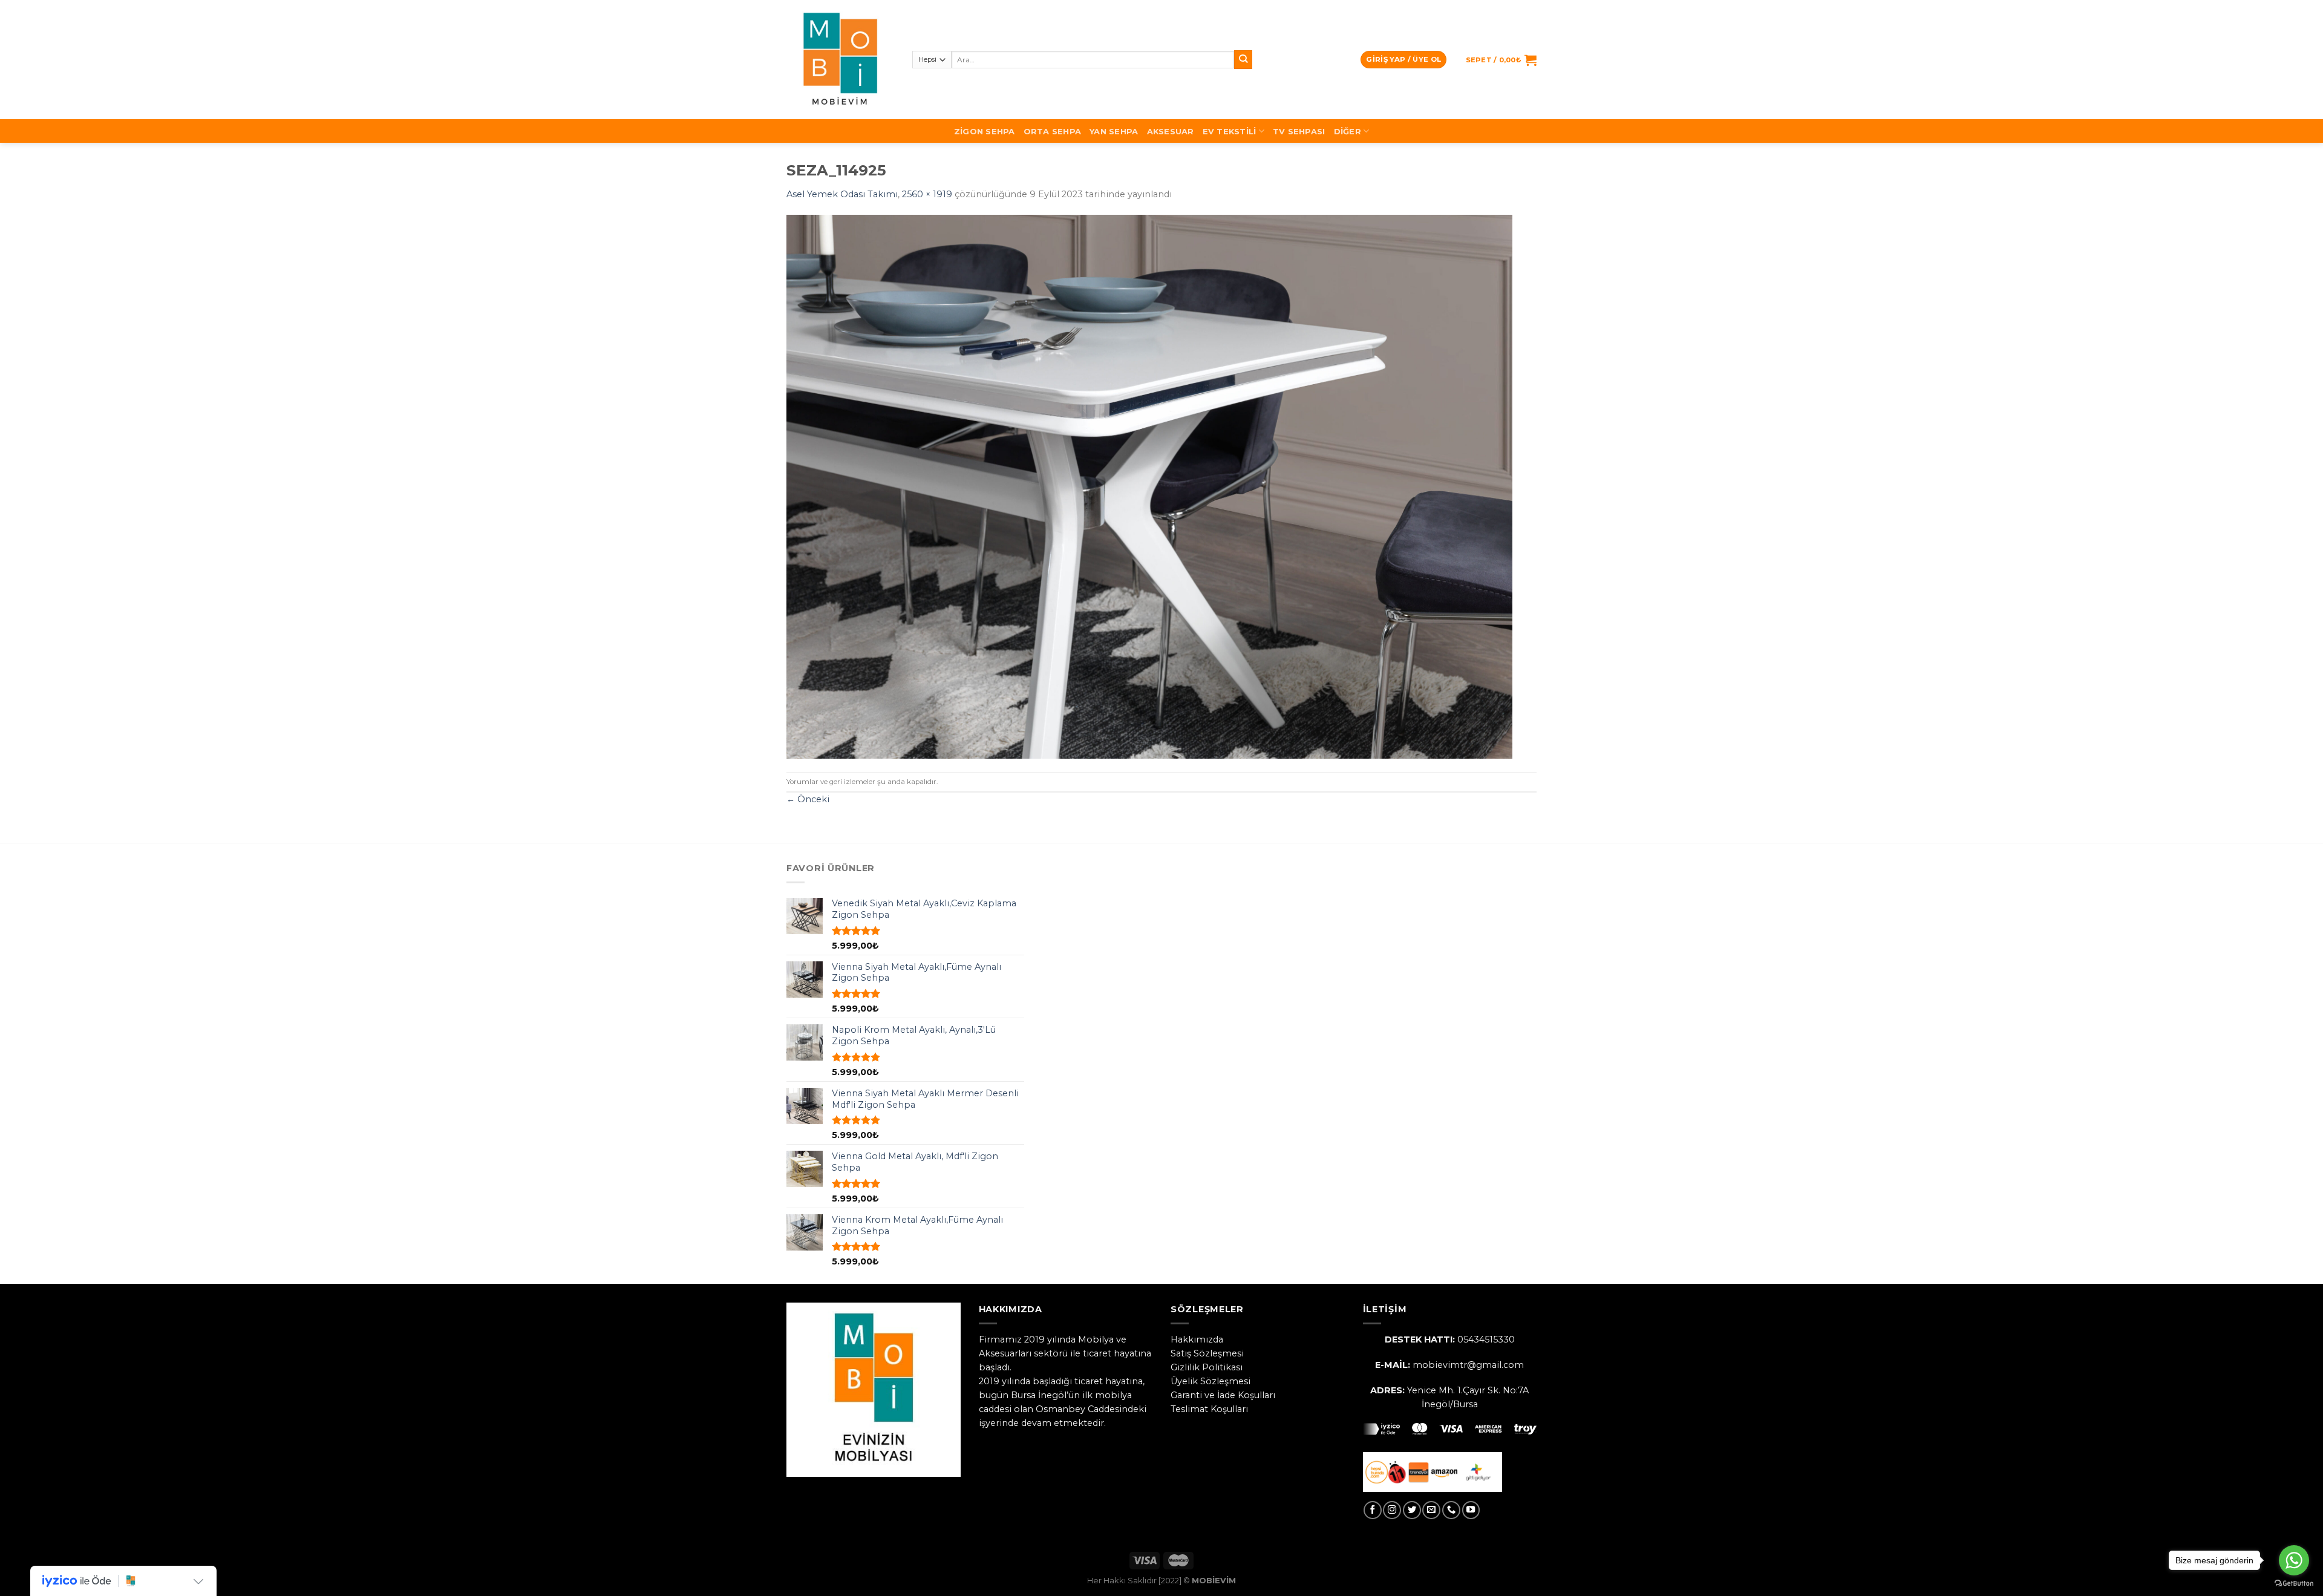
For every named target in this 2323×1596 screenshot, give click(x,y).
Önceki (808, 799)
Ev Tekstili (1230, 131)
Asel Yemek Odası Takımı (842, 194)
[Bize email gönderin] (1431, 1510)
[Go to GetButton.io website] (2294, 1584)
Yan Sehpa (1114, 131)
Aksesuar (1171, 131)
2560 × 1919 (927, 194)
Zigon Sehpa (985, 131)
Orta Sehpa (1053, 131)
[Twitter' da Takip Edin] (1412, 1510)
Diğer (1348, 131)
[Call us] (1451, 1510)
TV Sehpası (1299, 131)
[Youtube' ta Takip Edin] (1471, 1510)
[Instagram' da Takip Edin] (1392, 1510)
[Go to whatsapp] (2294, 1560)
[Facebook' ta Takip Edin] (1373, 1510)
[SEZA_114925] (1149, 486)
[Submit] (1243, 60)
